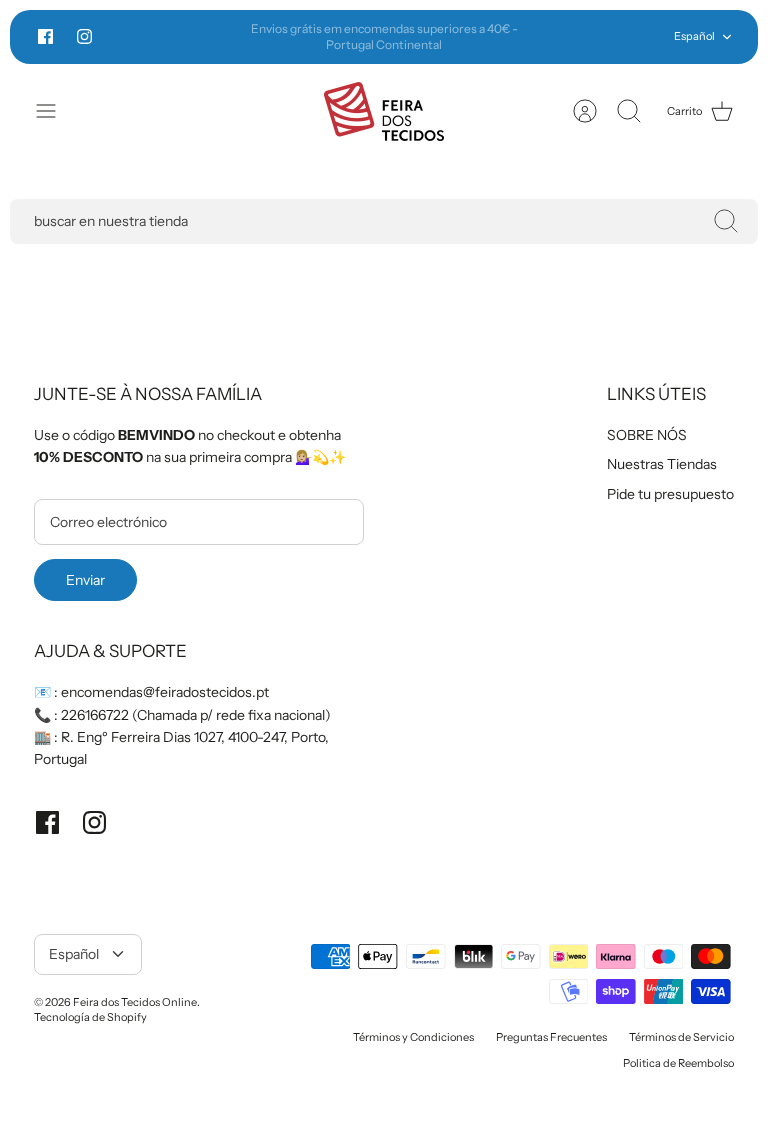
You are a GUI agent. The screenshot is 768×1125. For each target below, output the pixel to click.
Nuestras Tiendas (662, 464)
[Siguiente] (544, 37)
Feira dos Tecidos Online (135, 1002)
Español (694, 36)
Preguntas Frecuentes (551, 1037)
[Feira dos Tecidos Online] (384, 111)
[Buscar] (726, 221)
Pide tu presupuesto (670, 494)
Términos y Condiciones (413, 1037)
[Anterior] (224, 37)
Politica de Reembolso (678, 1063)
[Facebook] (45, 36)
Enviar (85, 580)
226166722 (95, 715)
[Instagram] (84, 36)
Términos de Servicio (681, 1037)
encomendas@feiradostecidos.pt (165, 692)
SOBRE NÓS (647, 435)
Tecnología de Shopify (90, 1017)
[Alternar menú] (56, 111)
